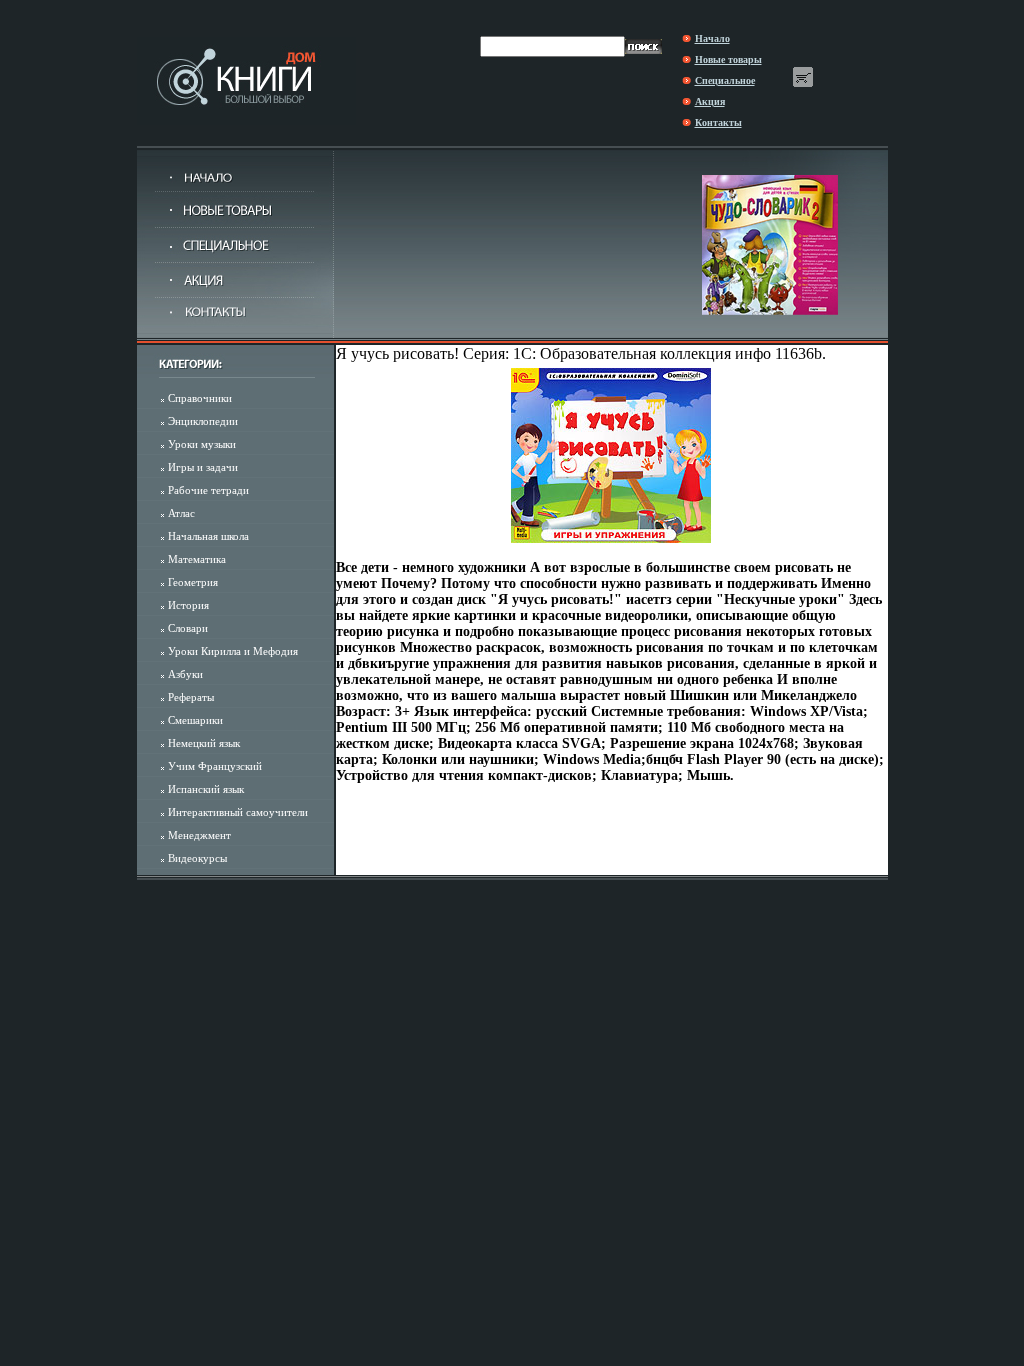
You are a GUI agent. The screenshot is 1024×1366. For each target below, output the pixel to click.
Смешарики (195, 720)
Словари (188, 628)
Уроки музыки (202, 444)
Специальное (725, 80)
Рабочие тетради (208, 490)
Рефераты (191, 697)
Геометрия (193, 582)
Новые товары (728, 59)
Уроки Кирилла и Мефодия (233, 651)
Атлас (181, 513)
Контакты (718, 122)
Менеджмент (199, 835)
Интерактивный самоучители (238, 812)
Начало (712, 38)
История (188, 605)
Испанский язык (206, 789)
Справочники (200, 398)
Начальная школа (208, 536)
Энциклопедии (203, 421)
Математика (197, 559)
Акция (710, 101)
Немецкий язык (204, 743)
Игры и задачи (203, 467)
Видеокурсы (197, 858)
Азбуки (185, 674)
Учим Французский (215, 766)
